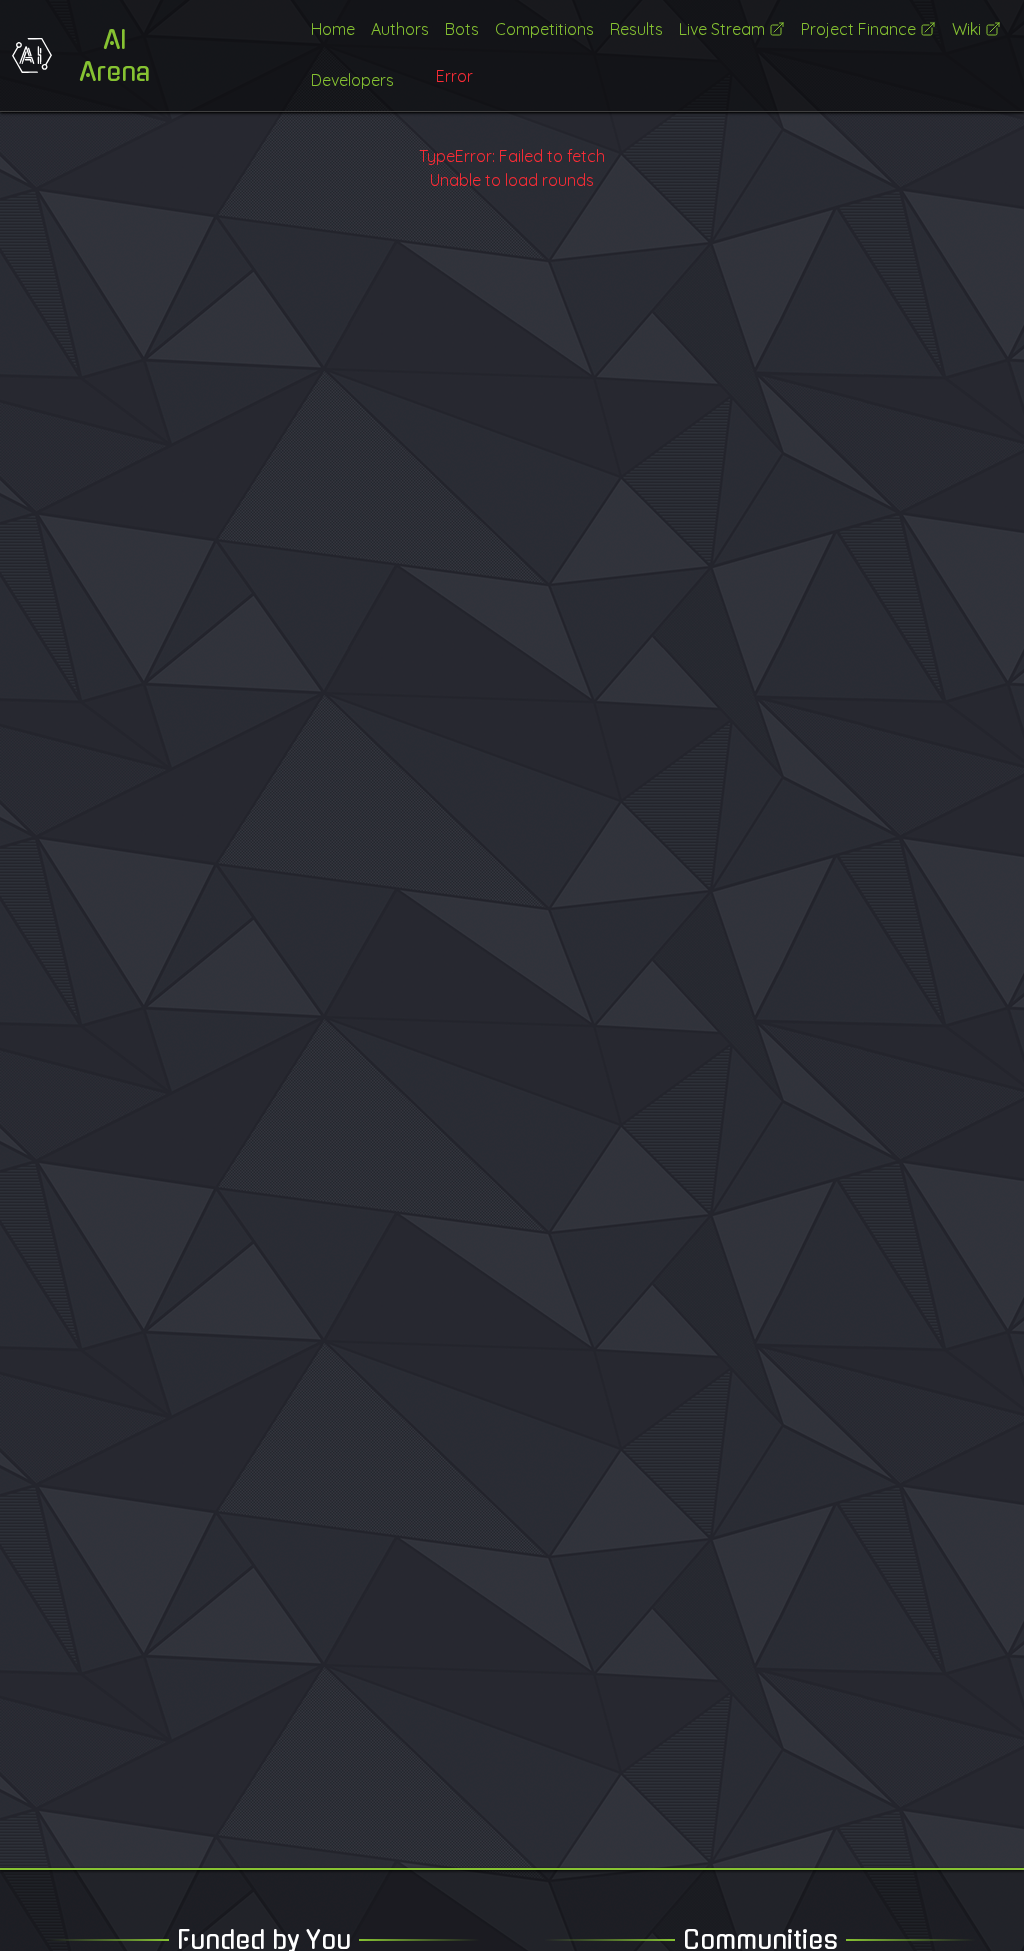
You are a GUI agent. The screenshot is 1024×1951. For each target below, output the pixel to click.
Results (636, 29)
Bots (462, 29)
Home (333, 29)
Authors (400, 29)
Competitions (544, 29)
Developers (352, 80)
